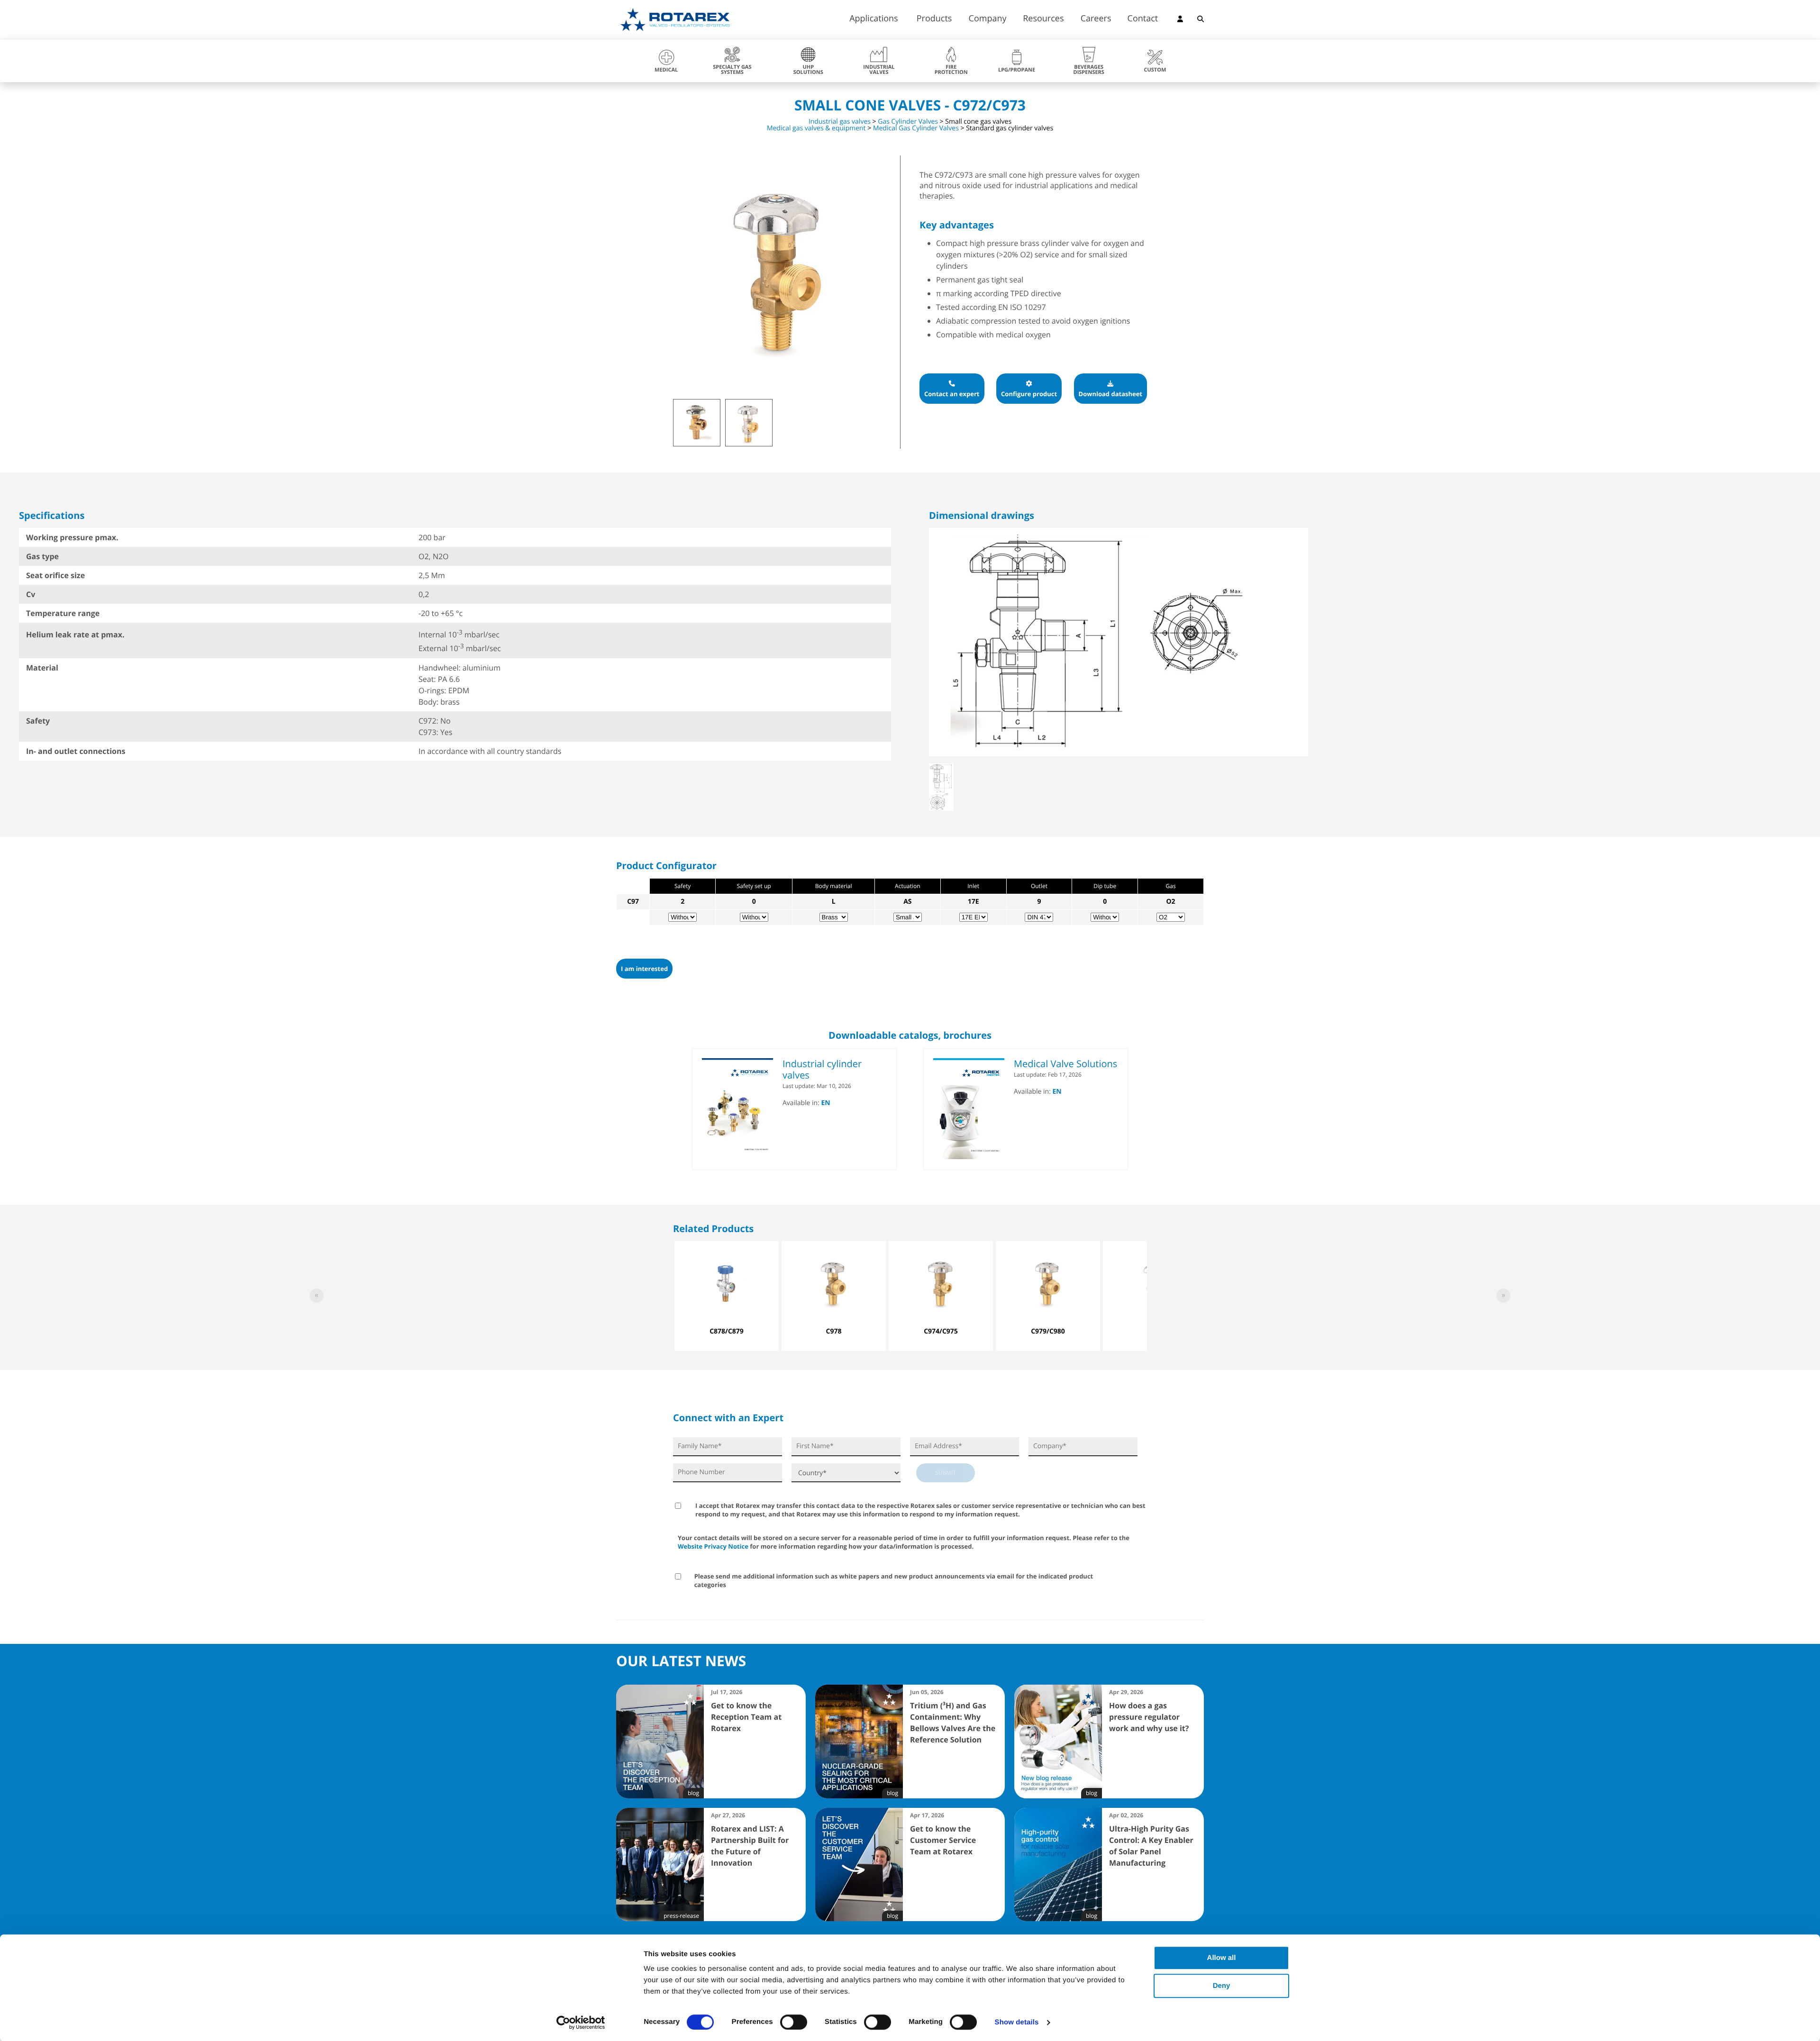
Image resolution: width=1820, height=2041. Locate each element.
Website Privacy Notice (713, 1546)
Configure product (1029, 394)
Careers (1096, 19)
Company (988, 19)
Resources (1043, 19)
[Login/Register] (1180, 20)
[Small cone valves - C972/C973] (777, 375)
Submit (946, 1473)
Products (934, 19)
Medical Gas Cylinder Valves (916, 128)
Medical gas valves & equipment (816, 128)
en (826, 1103)
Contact (1143, 19)
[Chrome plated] (750, 424)
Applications (874, 19)
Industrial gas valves (840, 122)
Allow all (1222, 1958)
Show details (1017, 2022)
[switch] (794, 2022)
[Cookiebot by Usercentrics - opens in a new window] (581, 2023)
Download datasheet (1110, 394)
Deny (1222, 1986)
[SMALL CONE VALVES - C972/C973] (698, 424)
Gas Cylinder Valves (908, 122)
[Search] (1201, 20)
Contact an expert (952, 394)
